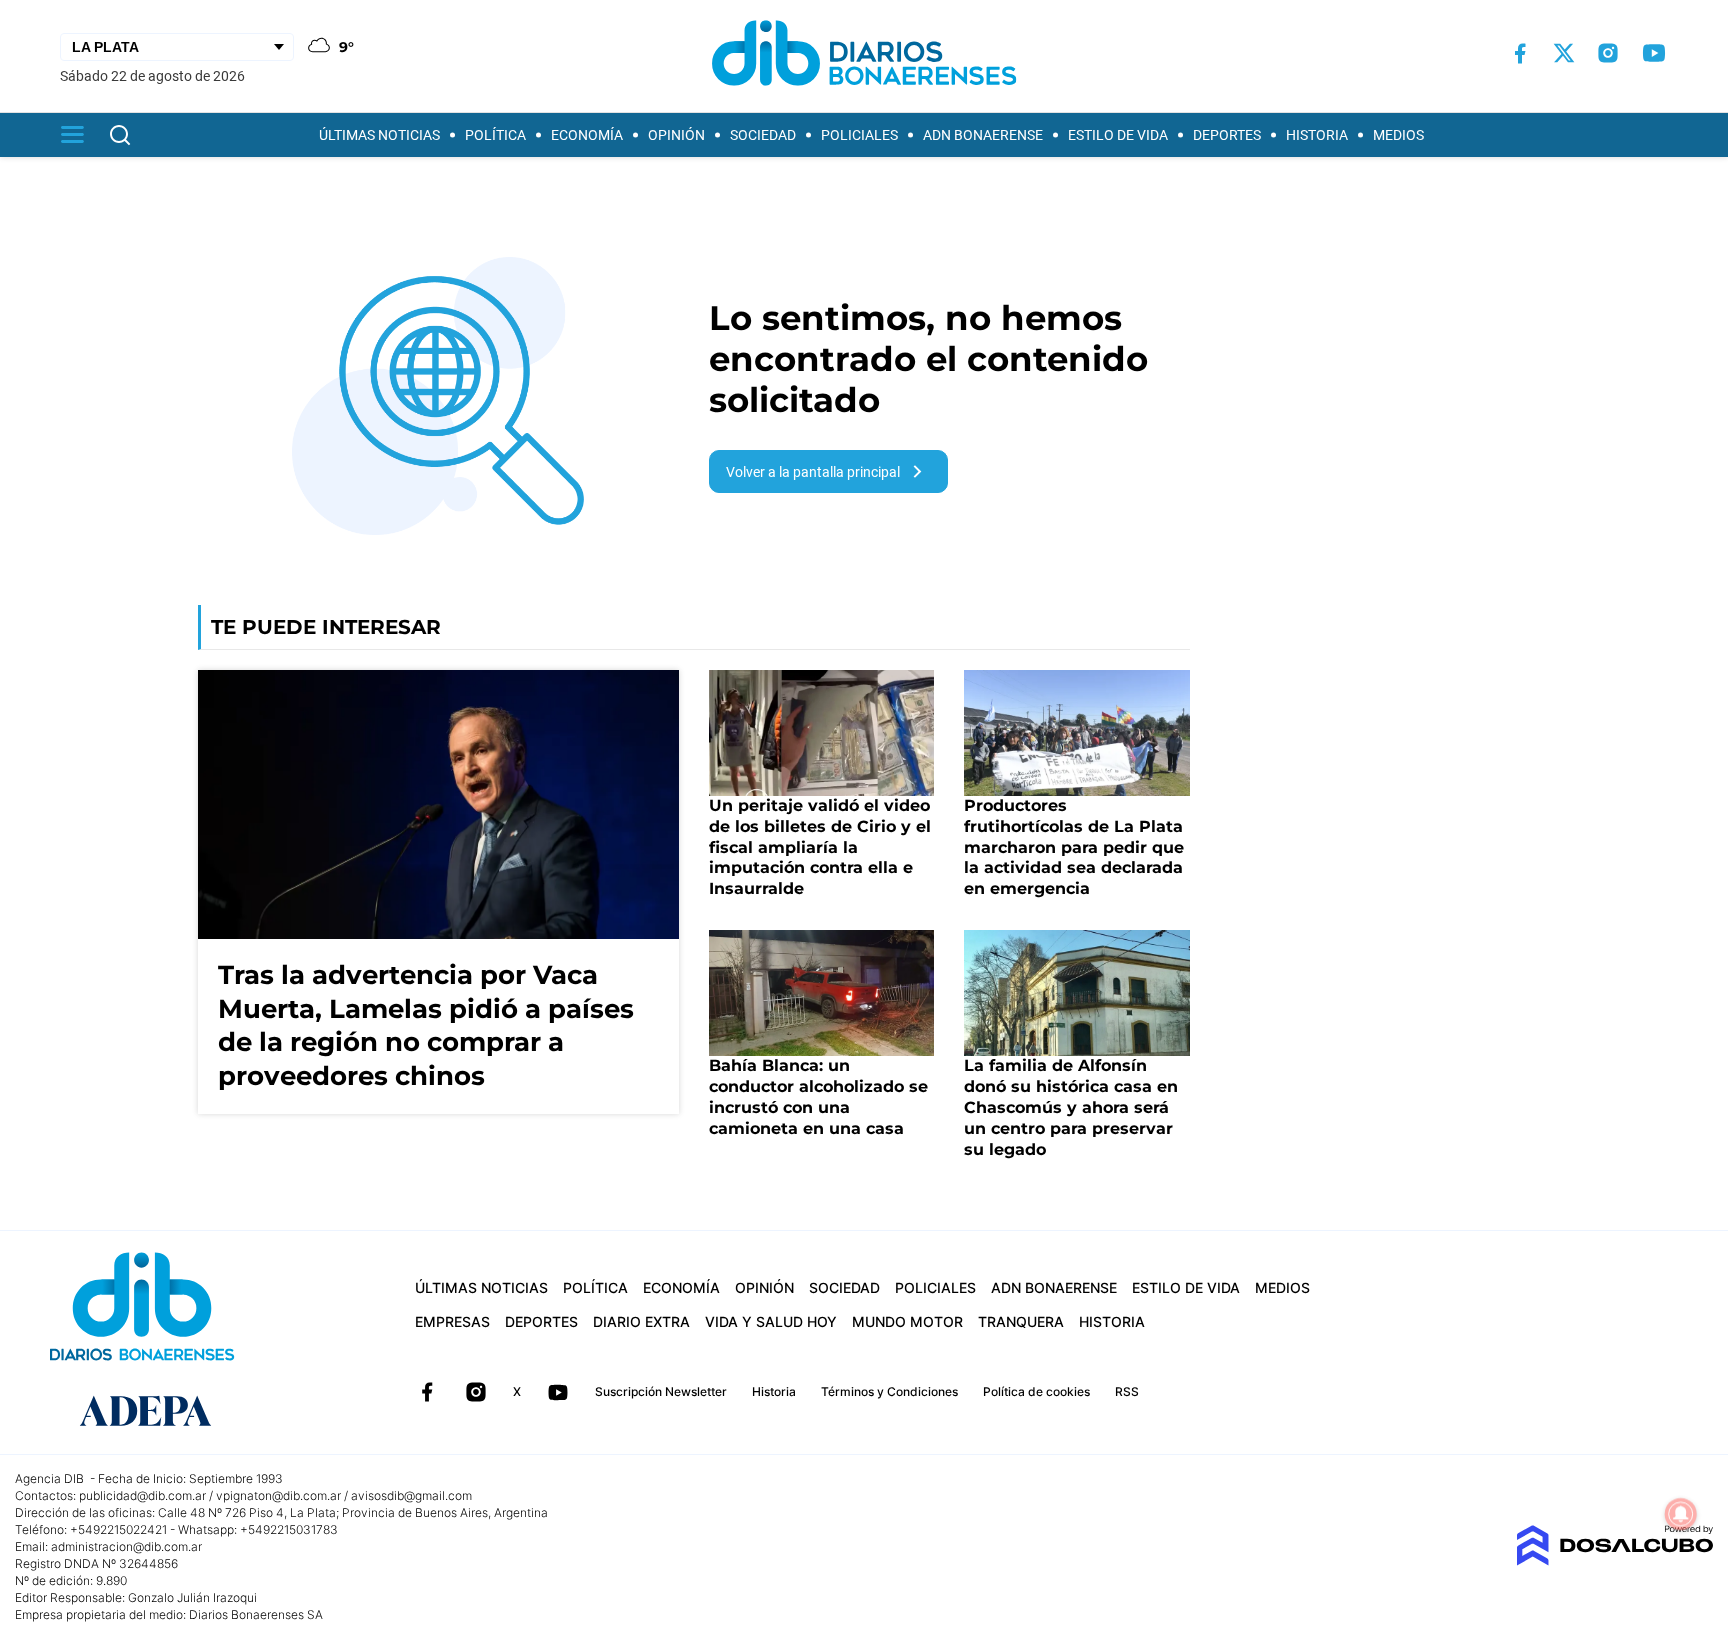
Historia (1317, 135)
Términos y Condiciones (889, 1391)
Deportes (1227, 135)
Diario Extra (641, 1321)
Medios (1398, 135)
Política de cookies (1036, 1391)
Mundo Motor (907, 1321)
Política (495, 135)
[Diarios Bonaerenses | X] (1564, 53)
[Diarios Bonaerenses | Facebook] (1520, 53)
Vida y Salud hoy (771, 1321)
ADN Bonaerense (983, 135)
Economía (587, 135)
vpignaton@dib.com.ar (278, 1495)
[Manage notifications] (1681, 1514)
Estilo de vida (1118, 135)
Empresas (452, 1321)
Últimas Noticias (379, 135)
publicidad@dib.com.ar (142, 1495)
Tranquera (1021, 1321)
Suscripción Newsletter (661, 1391)
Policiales (859, 135)
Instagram (476, 1392)
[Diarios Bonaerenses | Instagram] (1608, 53)
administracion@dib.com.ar (126, 1546)
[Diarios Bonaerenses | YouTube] (1654, 53)
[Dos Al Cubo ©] (1614, 1560)
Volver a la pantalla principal (813, 472)
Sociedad (763, 135)
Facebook (427, 1392)
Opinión (676, 135)
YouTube (558, 1392)
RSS (1127, 1391)
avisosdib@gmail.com (411, 1495)
